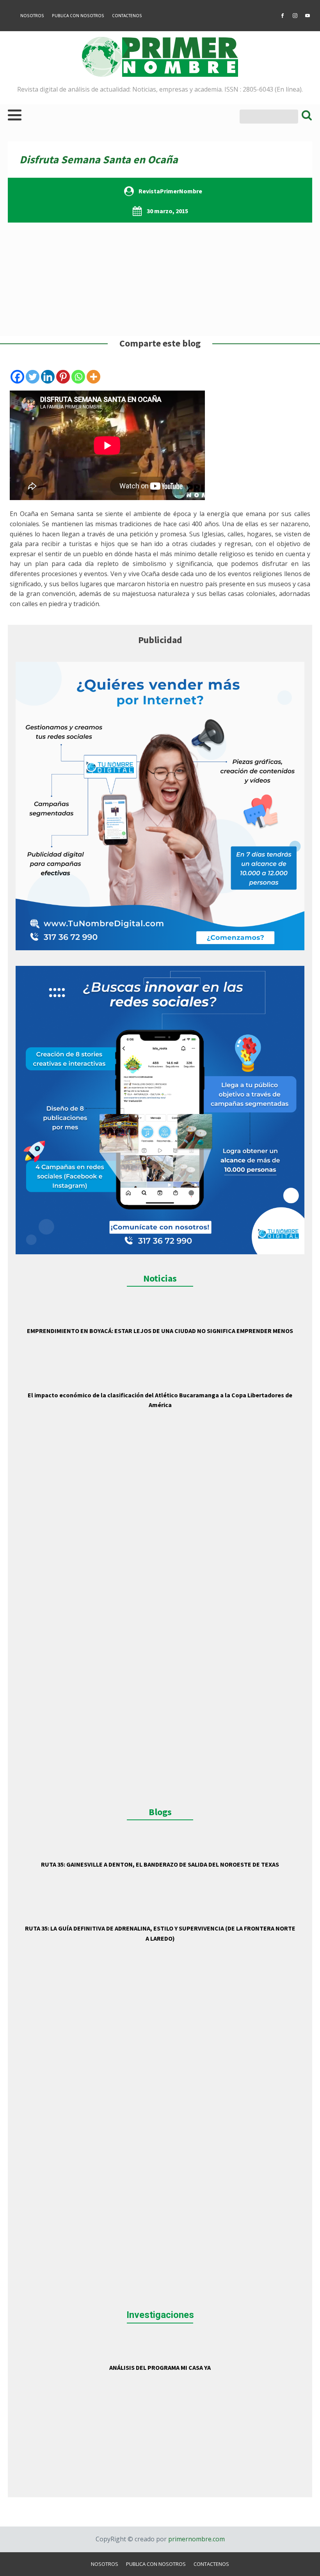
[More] (93, 377)
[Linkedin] (48, 377)
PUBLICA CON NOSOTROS (78, 16)
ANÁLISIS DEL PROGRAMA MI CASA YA (160, 2367)
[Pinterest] (63, 377)
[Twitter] (33, 377)
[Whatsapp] (78, 377)
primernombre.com (196, 2539)
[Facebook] (17, 377)
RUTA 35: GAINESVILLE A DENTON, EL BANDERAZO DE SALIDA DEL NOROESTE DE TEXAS (160, 1864)
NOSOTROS (32, 16)
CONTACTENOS (127, 16)
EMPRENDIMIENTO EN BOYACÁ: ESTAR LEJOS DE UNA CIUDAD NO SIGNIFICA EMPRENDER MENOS (160, 1331)
